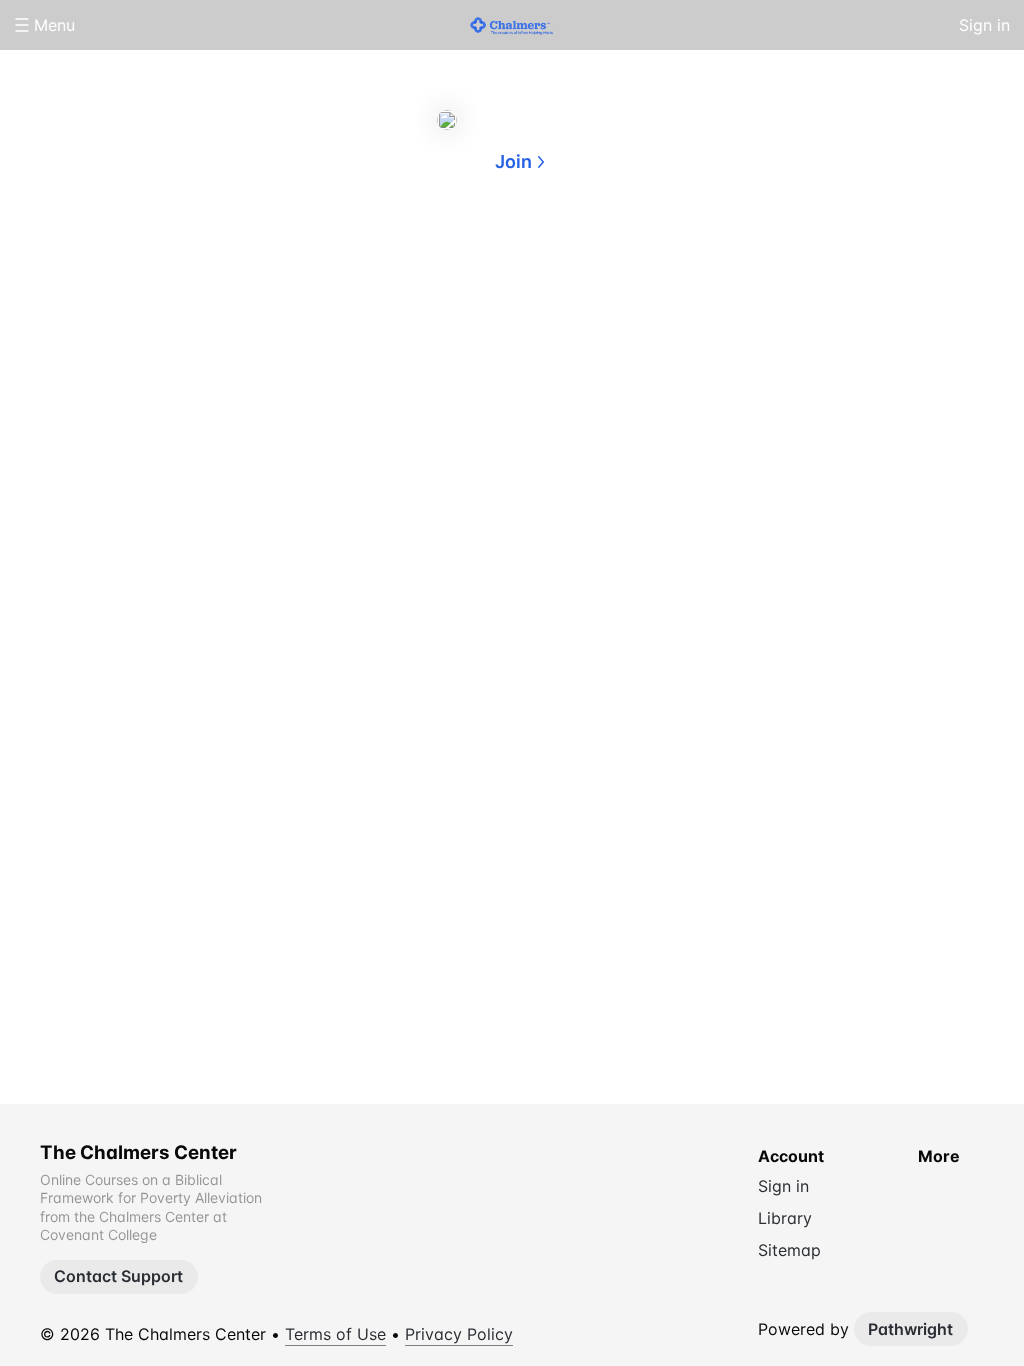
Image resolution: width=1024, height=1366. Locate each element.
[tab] (432, 259)
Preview (592, 258)
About (432, 258)
